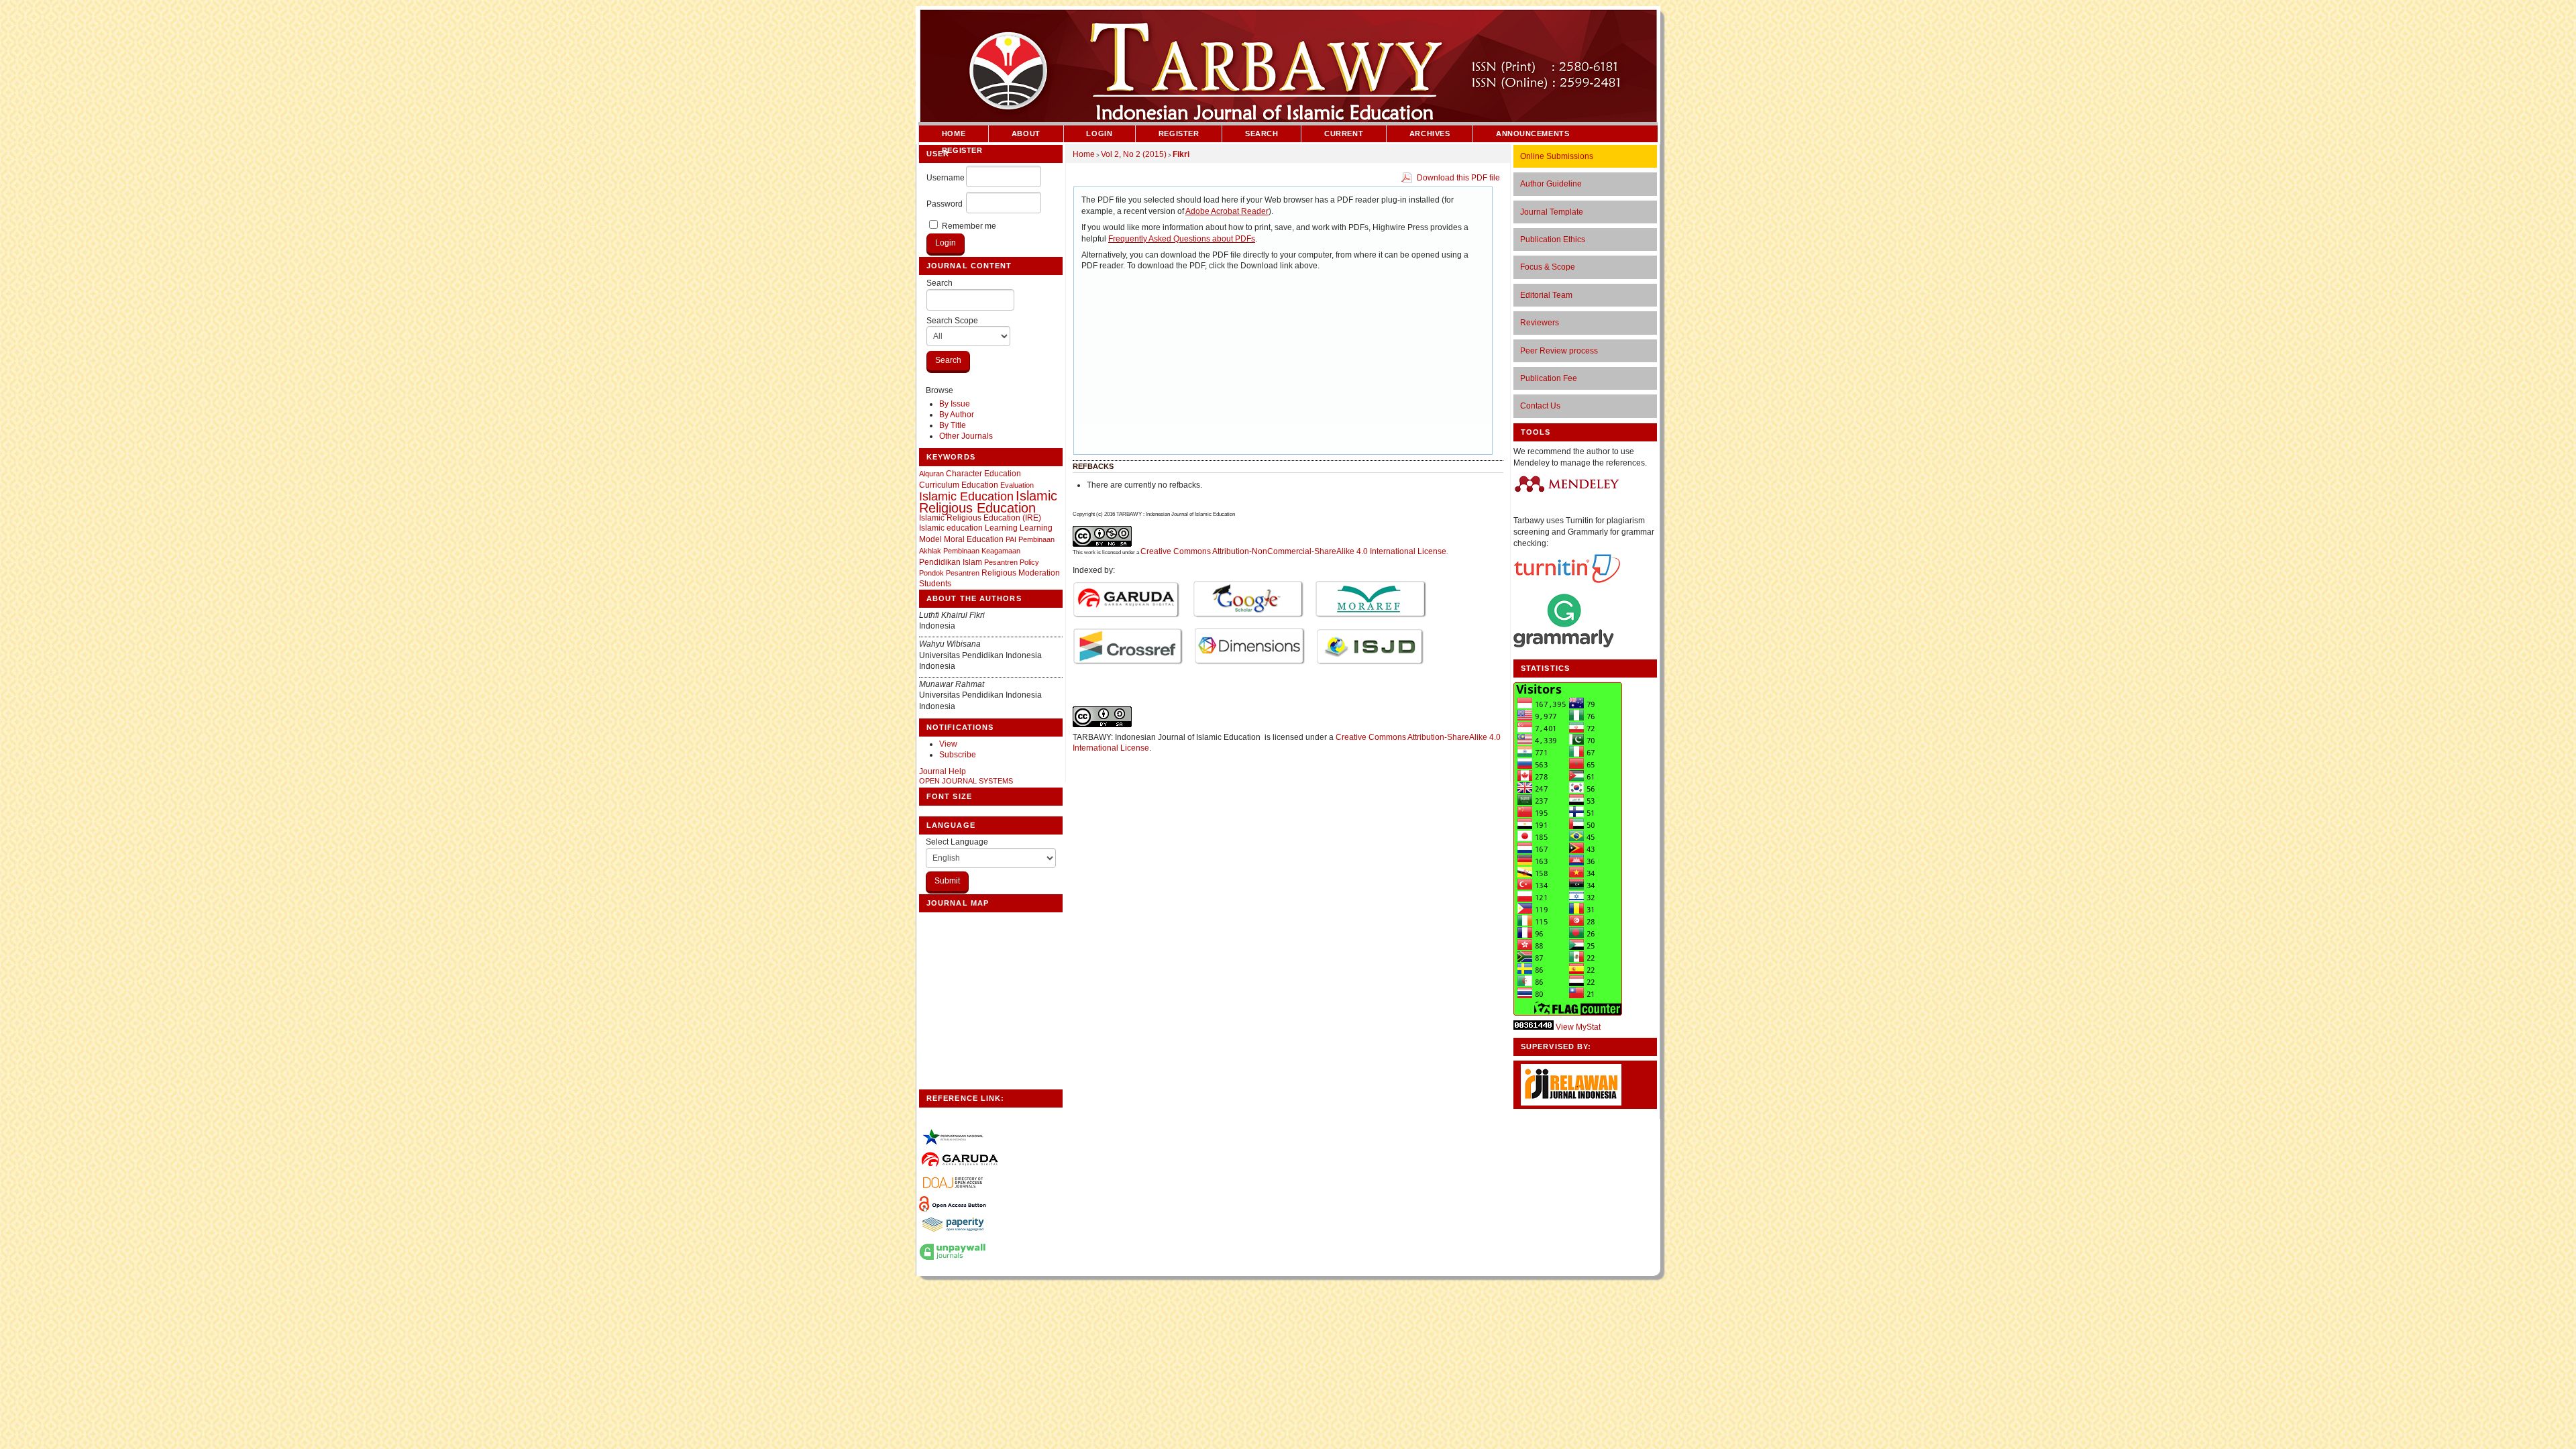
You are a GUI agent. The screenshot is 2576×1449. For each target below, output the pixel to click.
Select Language (957, 842)
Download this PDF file (1458, 178)
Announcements (1533, 133)
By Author (957, 415)
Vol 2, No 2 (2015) (1134, 154)
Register (1179, 133)
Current (1344, 133)
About (1026, 133)
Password (945, 204)
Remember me (969, 226)
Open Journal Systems (966, 781)
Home (954, 133)
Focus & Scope (1548, 267)
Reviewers (1540, 323)
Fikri (1181, 154)
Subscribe (958, 755)
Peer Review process (1559, 351)
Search (940, 283)
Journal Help (943, 771)
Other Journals (966, 436)
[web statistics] (1534, 1027)
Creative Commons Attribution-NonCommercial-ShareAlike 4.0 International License (1293, 551)
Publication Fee (1549, 378)
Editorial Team (1546, 295)
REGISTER (962, 150)
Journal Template (1552, 212)
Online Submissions (1557, 156)
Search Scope (952, 321)
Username (946, 178)
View (948, 744)
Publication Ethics (1553, 239)
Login (1099, 133)
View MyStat (1578, 1027)
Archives (1430, 133)
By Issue (955, 404)
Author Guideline (1551, 184)
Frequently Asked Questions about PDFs (1182, 239)
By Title (953, 425)
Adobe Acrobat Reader (1227, 211)
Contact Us (1540, 406)
